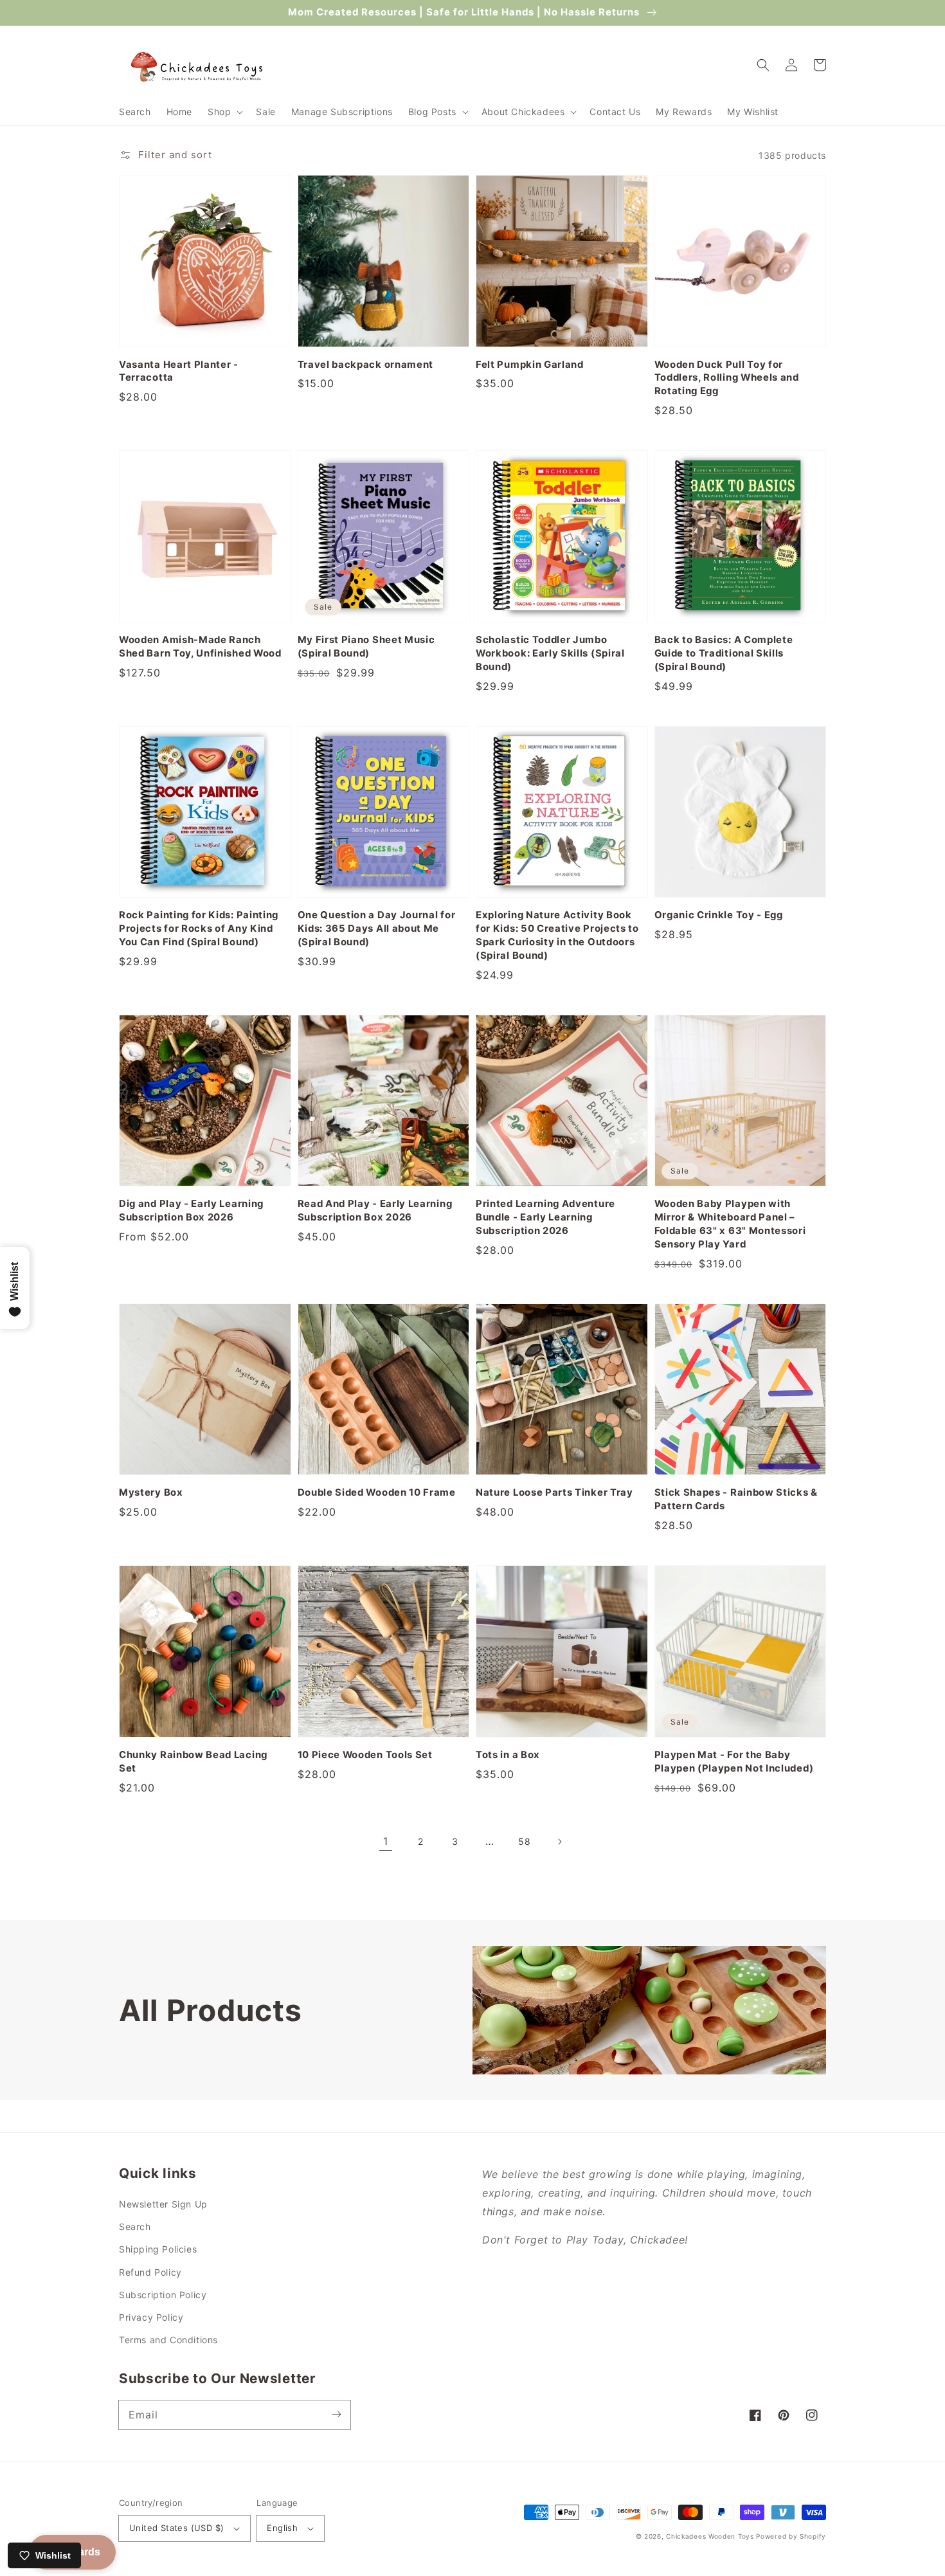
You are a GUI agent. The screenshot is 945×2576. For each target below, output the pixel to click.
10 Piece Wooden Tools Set (365, 1755)
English (282, 2528)
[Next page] (559, 1842)
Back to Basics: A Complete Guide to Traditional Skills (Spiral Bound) (724, 653)
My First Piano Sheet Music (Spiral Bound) (366, 647)
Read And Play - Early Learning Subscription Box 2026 (375, 1211)
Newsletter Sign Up (163, 2204)
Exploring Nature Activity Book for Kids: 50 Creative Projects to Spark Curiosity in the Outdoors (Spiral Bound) (557, 935)
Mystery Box (151, 1492)
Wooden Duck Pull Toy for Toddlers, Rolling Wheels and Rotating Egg (727, 378)
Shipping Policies (158, 2249)
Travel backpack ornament (366, 365)
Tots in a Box (508, 1755)
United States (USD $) (176, 2528)
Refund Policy (150, 2272)
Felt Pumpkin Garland (530, 365)
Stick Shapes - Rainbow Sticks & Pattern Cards (736, 1499)
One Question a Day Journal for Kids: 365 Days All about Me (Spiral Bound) (377, 929)
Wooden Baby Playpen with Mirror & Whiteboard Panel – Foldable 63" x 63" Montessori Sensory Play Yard (730, 1224)
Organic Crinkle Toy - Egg (719, 915)
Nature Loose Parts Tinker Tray (554, 1492)
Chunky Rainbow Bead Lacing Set (193, 1762)
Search (135, 2227)
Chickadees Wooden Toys (710, 2536)
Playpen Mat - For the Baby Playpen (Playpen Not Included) (734, 1762)
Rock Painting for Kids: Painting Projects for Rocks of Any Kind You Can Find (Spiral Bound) (199, 929)
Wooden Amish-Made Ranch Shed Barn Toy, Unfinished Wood (200, 647)
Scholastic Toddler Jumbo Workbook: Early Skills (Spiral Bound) (550, 653)
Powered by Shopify (791, 2536)
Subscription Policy (163, 2295)
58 (524, 1841)
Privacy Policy (151, 2317)
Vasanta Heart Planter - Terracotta (179, 371)
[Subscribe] (336, 2415)
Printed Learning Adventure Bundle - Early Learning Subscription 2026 (545, 1217)
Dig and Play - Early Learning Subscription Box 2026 (191, 1211)
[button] (224, 112)
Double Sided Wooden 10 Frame (377, 1492)
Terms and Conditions (168, 2340)
